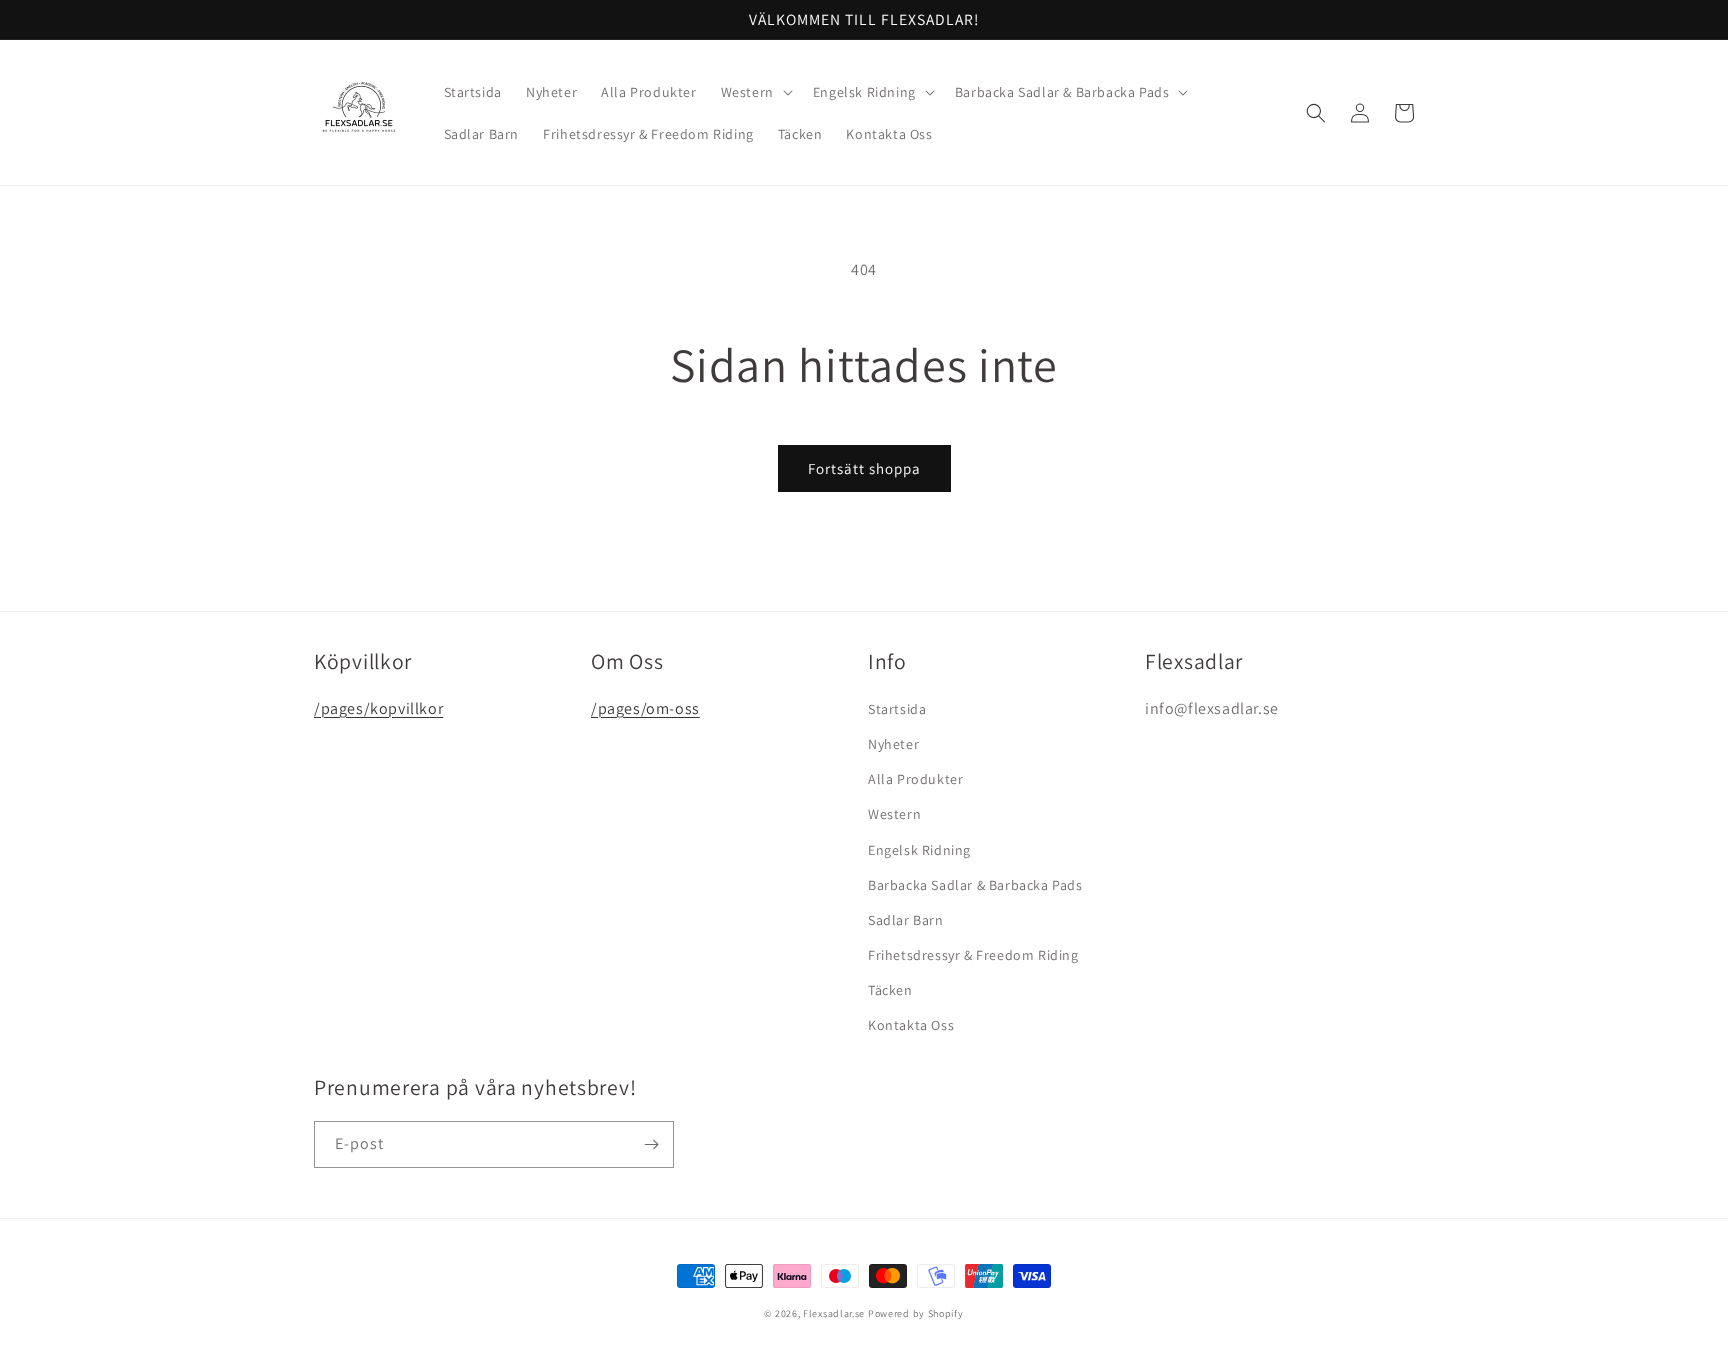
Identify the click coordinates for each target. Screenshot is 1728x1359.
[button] (755, 92)
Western (894, 814)
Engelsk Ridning (919, 850)
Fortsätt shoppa (864, 468)
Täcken (890, 990)
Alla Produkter (915, 779)
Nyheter (893, 744)
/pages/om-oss (645, 708)
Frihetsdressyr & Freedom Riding (973, 955)
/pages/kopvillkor (378, 708)
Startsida (897, 709)
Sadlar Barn (906, 920)
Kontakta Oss (911, 1025)
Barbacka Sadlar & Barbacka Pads (975, 885)
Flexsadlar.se (834, 1313)
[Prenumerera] (651, 1144)
